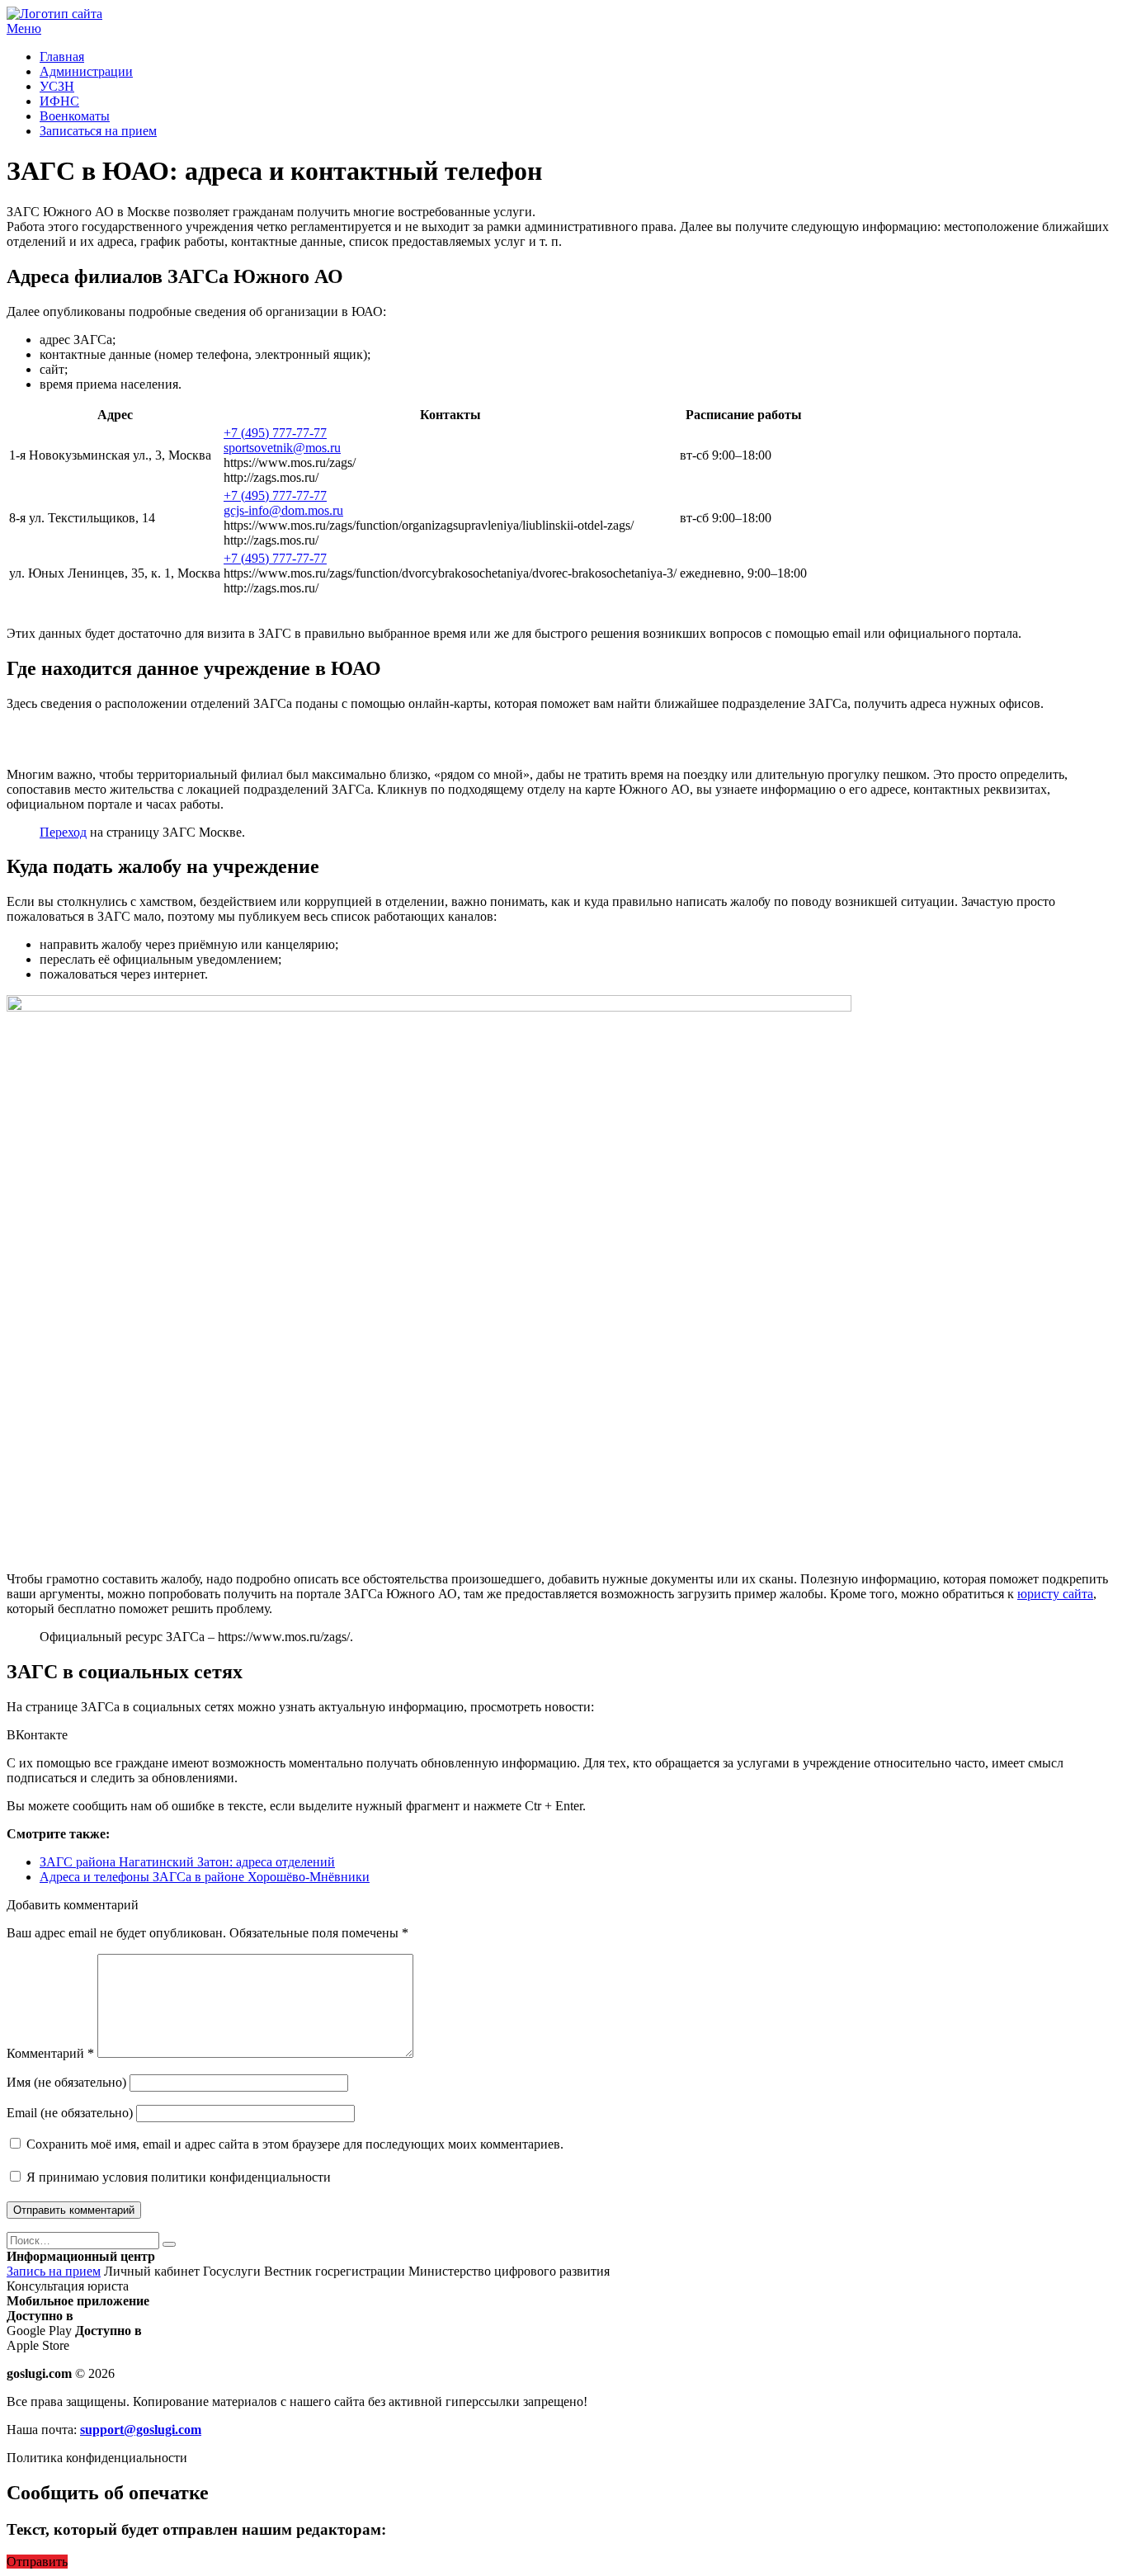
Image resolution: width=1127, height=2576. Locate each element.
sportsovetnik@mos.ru (282, 448)
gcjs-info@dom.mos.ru (283, 510)
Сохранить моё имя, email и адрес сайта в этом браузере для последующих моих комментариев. (295, 2144)
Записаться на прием (98, 131)
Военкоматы (75, 116)
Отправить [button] (37, 2562)
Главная (62, 57)
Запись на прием (54, 2271)
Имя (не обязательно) (66, 2082)
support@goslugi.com (141, 2430)
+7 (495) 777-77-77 (275, 433)
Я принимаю (177, 2177)
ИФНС (59, 101)
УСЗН (57, 86)
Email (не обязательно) (70, 2113)
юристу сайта (1055, 1594)
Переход (63, 832)
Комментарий (50, 2053)
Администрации (86, 71)
